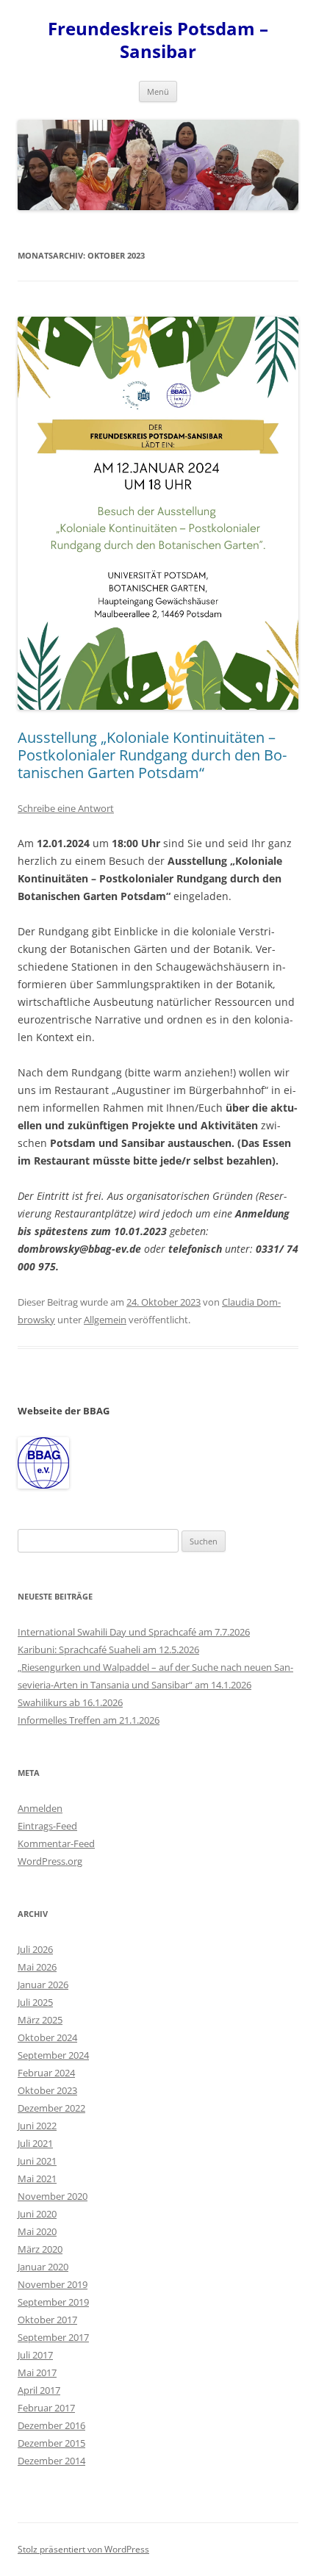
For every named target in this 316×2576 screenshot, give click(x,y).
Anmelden (40, 1808)
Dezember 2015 (51, 2443)
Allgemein (105, 1320)
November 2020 (53, 2196)
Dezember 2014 (51, 2461)
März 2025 (40, 2020)
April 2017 (39, 2390)
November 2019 (53, 2284)
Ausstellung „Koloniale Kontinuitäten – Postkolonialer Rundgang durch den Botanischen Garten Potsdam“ (152, 755)
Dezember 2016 (51, 2425)
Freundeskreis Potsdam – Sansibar (158, 40)
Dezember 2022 (51, 2108)
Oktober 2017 (47, 2320)
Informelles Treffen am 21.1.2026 (89, 1720)
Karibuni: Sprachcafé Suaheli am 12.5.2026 (108, 1649)
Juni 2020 (37, 2214)
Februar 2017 (46, 2408)
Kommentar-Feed (56, 1843)
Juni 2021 (37, 2161)
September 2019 (53, 2302)
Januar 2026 (43, 1985)
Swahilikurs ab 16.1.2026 (70, 1702)
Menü (158, 91)
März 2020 (40, 2249)
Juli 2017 (35, 2355)
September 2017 (53, 2337)
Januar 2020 (43, 2267)
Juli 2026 (35, 1949)
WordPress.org (50, 1861)
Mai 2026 (37, 1967)
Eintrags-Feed (47, 1826)
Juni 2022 (37, 2126)
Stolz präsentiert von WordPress (83, 2549)
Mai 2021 (37, 2179)
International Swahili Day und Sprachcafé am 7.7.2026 (134, 1632)
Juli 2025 (35, 2002)
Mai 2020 (37, 2231)
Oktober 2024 (47, 2037)
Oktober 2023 (47, 2090)
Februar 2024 (46, 2073)
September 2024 (53, 2055)
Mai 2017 (37, 2372)
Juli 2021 (35, 2143)
